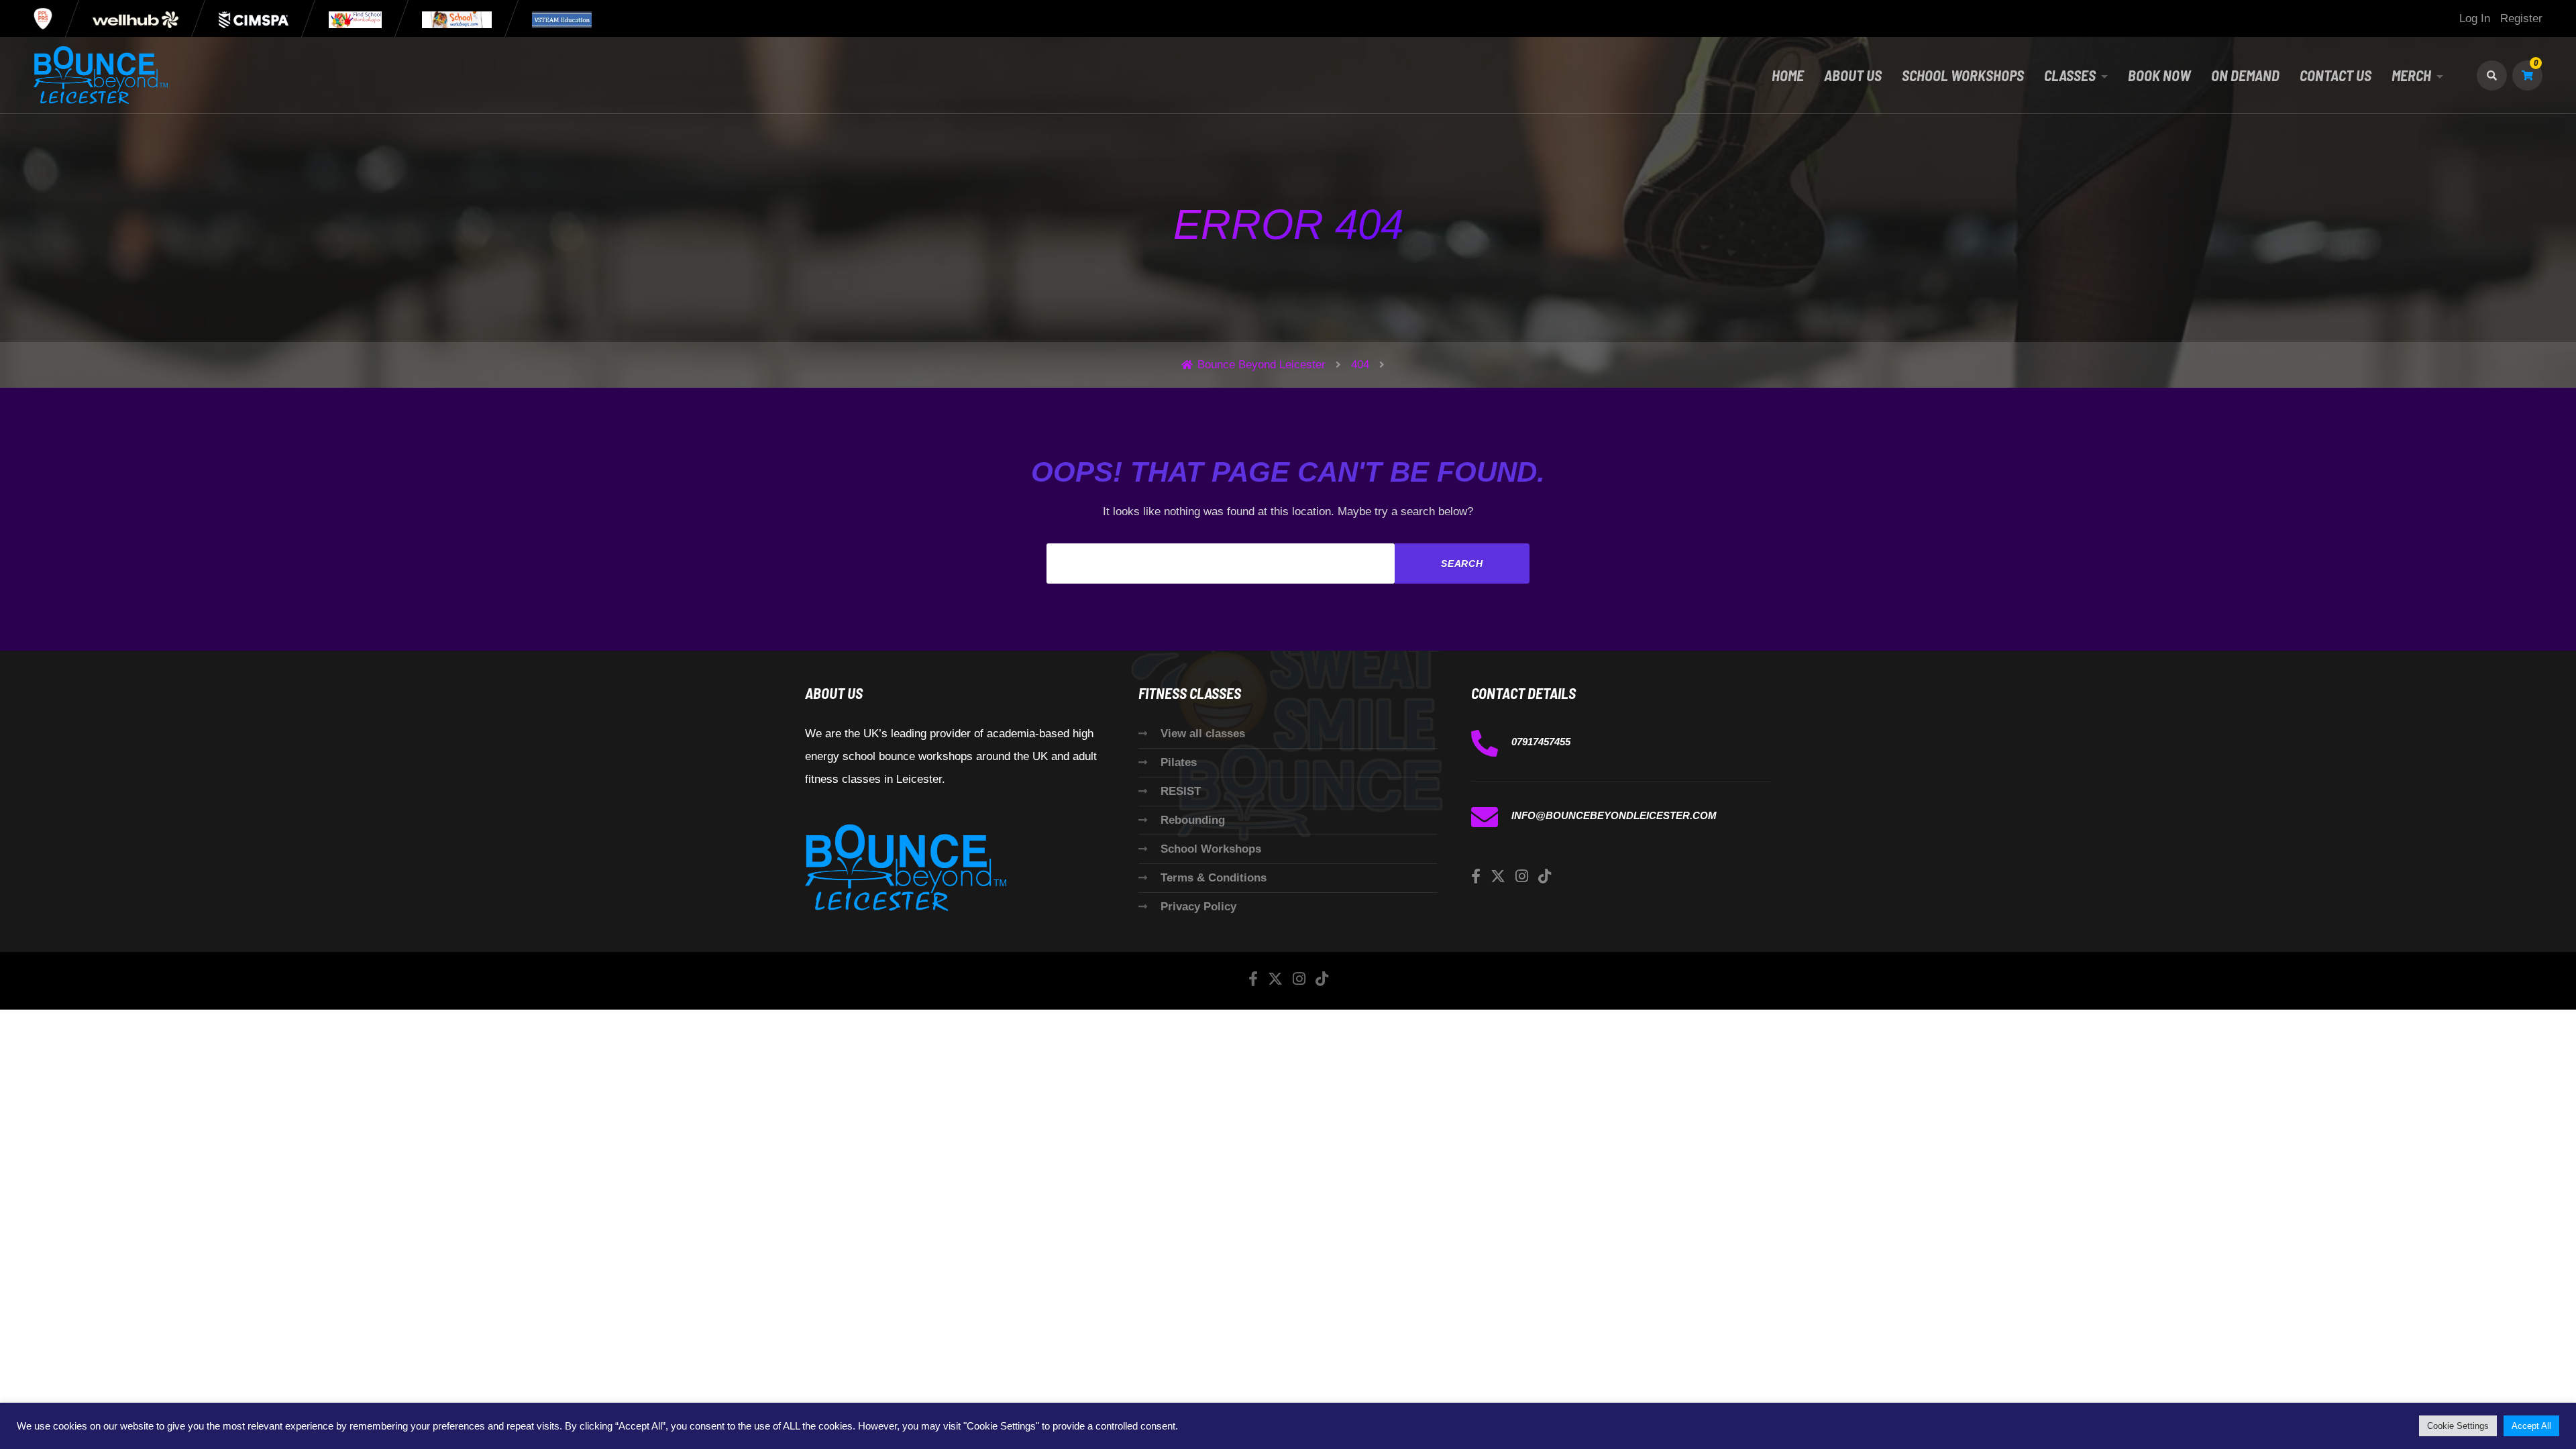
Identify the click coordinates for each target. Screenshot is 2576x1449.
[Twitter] (1498, 876)
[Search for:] (1221, 563)
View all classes (1203, 734)
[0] (2527, 75)
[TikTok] (1545, 876)
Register (2521, 18)
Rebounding (1193, 820)
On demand (2245, 75)
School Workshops (1211, 849)
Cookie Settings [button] (2458, 1426)
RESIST (1181, 791)
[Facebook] (1476, 876)
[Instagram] (1522, 876)
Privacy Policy (1198, 907)
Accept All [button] (2531, 1426)
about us (1853, 75)
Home (1788, 75)
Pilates (1179, 762)
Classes (2070, 75)
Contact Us (2336, 75)
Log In (2475, 18)
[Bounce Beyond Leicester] (101, 75)
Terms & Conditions (1214, 878)
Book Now (2159, 75)
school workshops (1963, 75)
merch (2411, 75)
